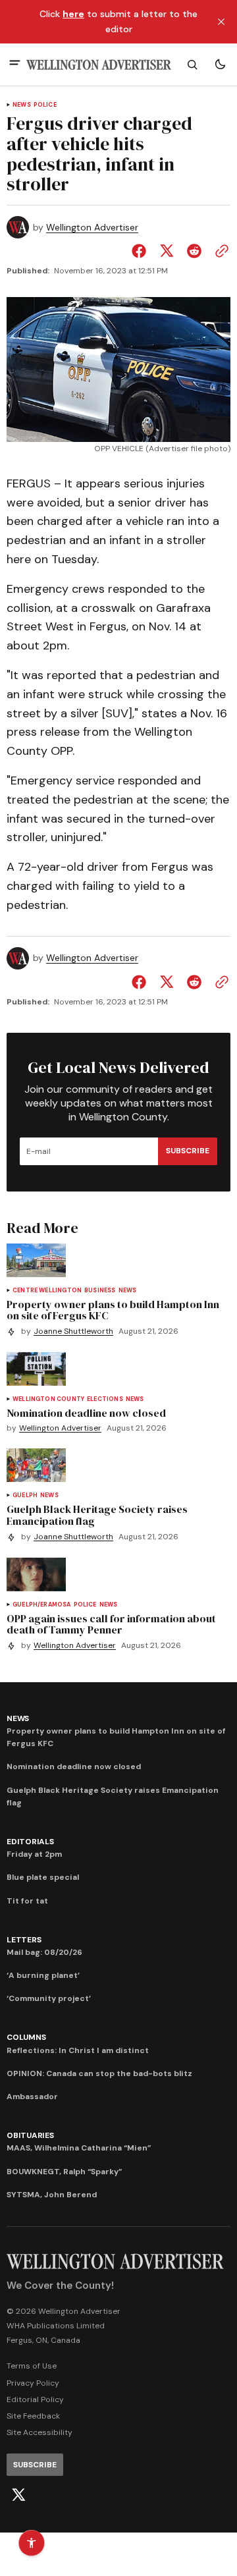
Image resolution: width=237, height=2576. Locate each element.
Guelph (25, 1495)
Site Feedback (33, 2416)
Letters (24, 1940)
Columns (26, 2037)
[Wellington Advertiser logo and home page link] (99, 65)
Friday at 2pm (34, 1854)
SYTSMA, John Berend (52, 2195)
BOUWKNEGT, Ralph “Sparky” (64, 2172)
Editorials (30, 1842)
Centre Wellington (47, 1291)
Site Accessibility (39, 2432)
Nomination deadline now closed (74, 1767)
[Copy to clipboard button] (219, 251)
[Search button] (192, 65)
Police (45, 105)
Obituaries (30, 2135)
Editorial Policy (35, 2399)
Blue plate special (43, 1877)
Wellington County (48, 1399)
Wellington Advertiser (92, 228)
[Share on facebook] (142, 251)
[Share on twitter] (167, 251)
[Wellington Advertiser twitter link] (18, 2495)
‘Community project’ (49, 1998)
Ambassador (32, 2096)
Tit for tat (27, 1901)
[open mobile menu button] (15, 64)
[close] (221, 22)
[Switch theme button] (220, 65)
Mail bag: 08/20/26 (44, 1952)
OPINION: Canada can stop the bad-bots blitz (99, 2073)
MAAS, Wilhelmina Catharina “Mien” (79, 2148)
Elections (105, 1399)
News (22, 105)
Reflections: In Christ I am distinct (78, 2050)
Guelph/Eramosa (42, 1605)
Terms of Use (32, 2366)
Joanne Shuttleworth (73, 1331)
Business (100, 1291)
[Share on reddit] (194, 251)
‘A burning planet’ (43, 1975)
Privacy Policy (33, 2383)
